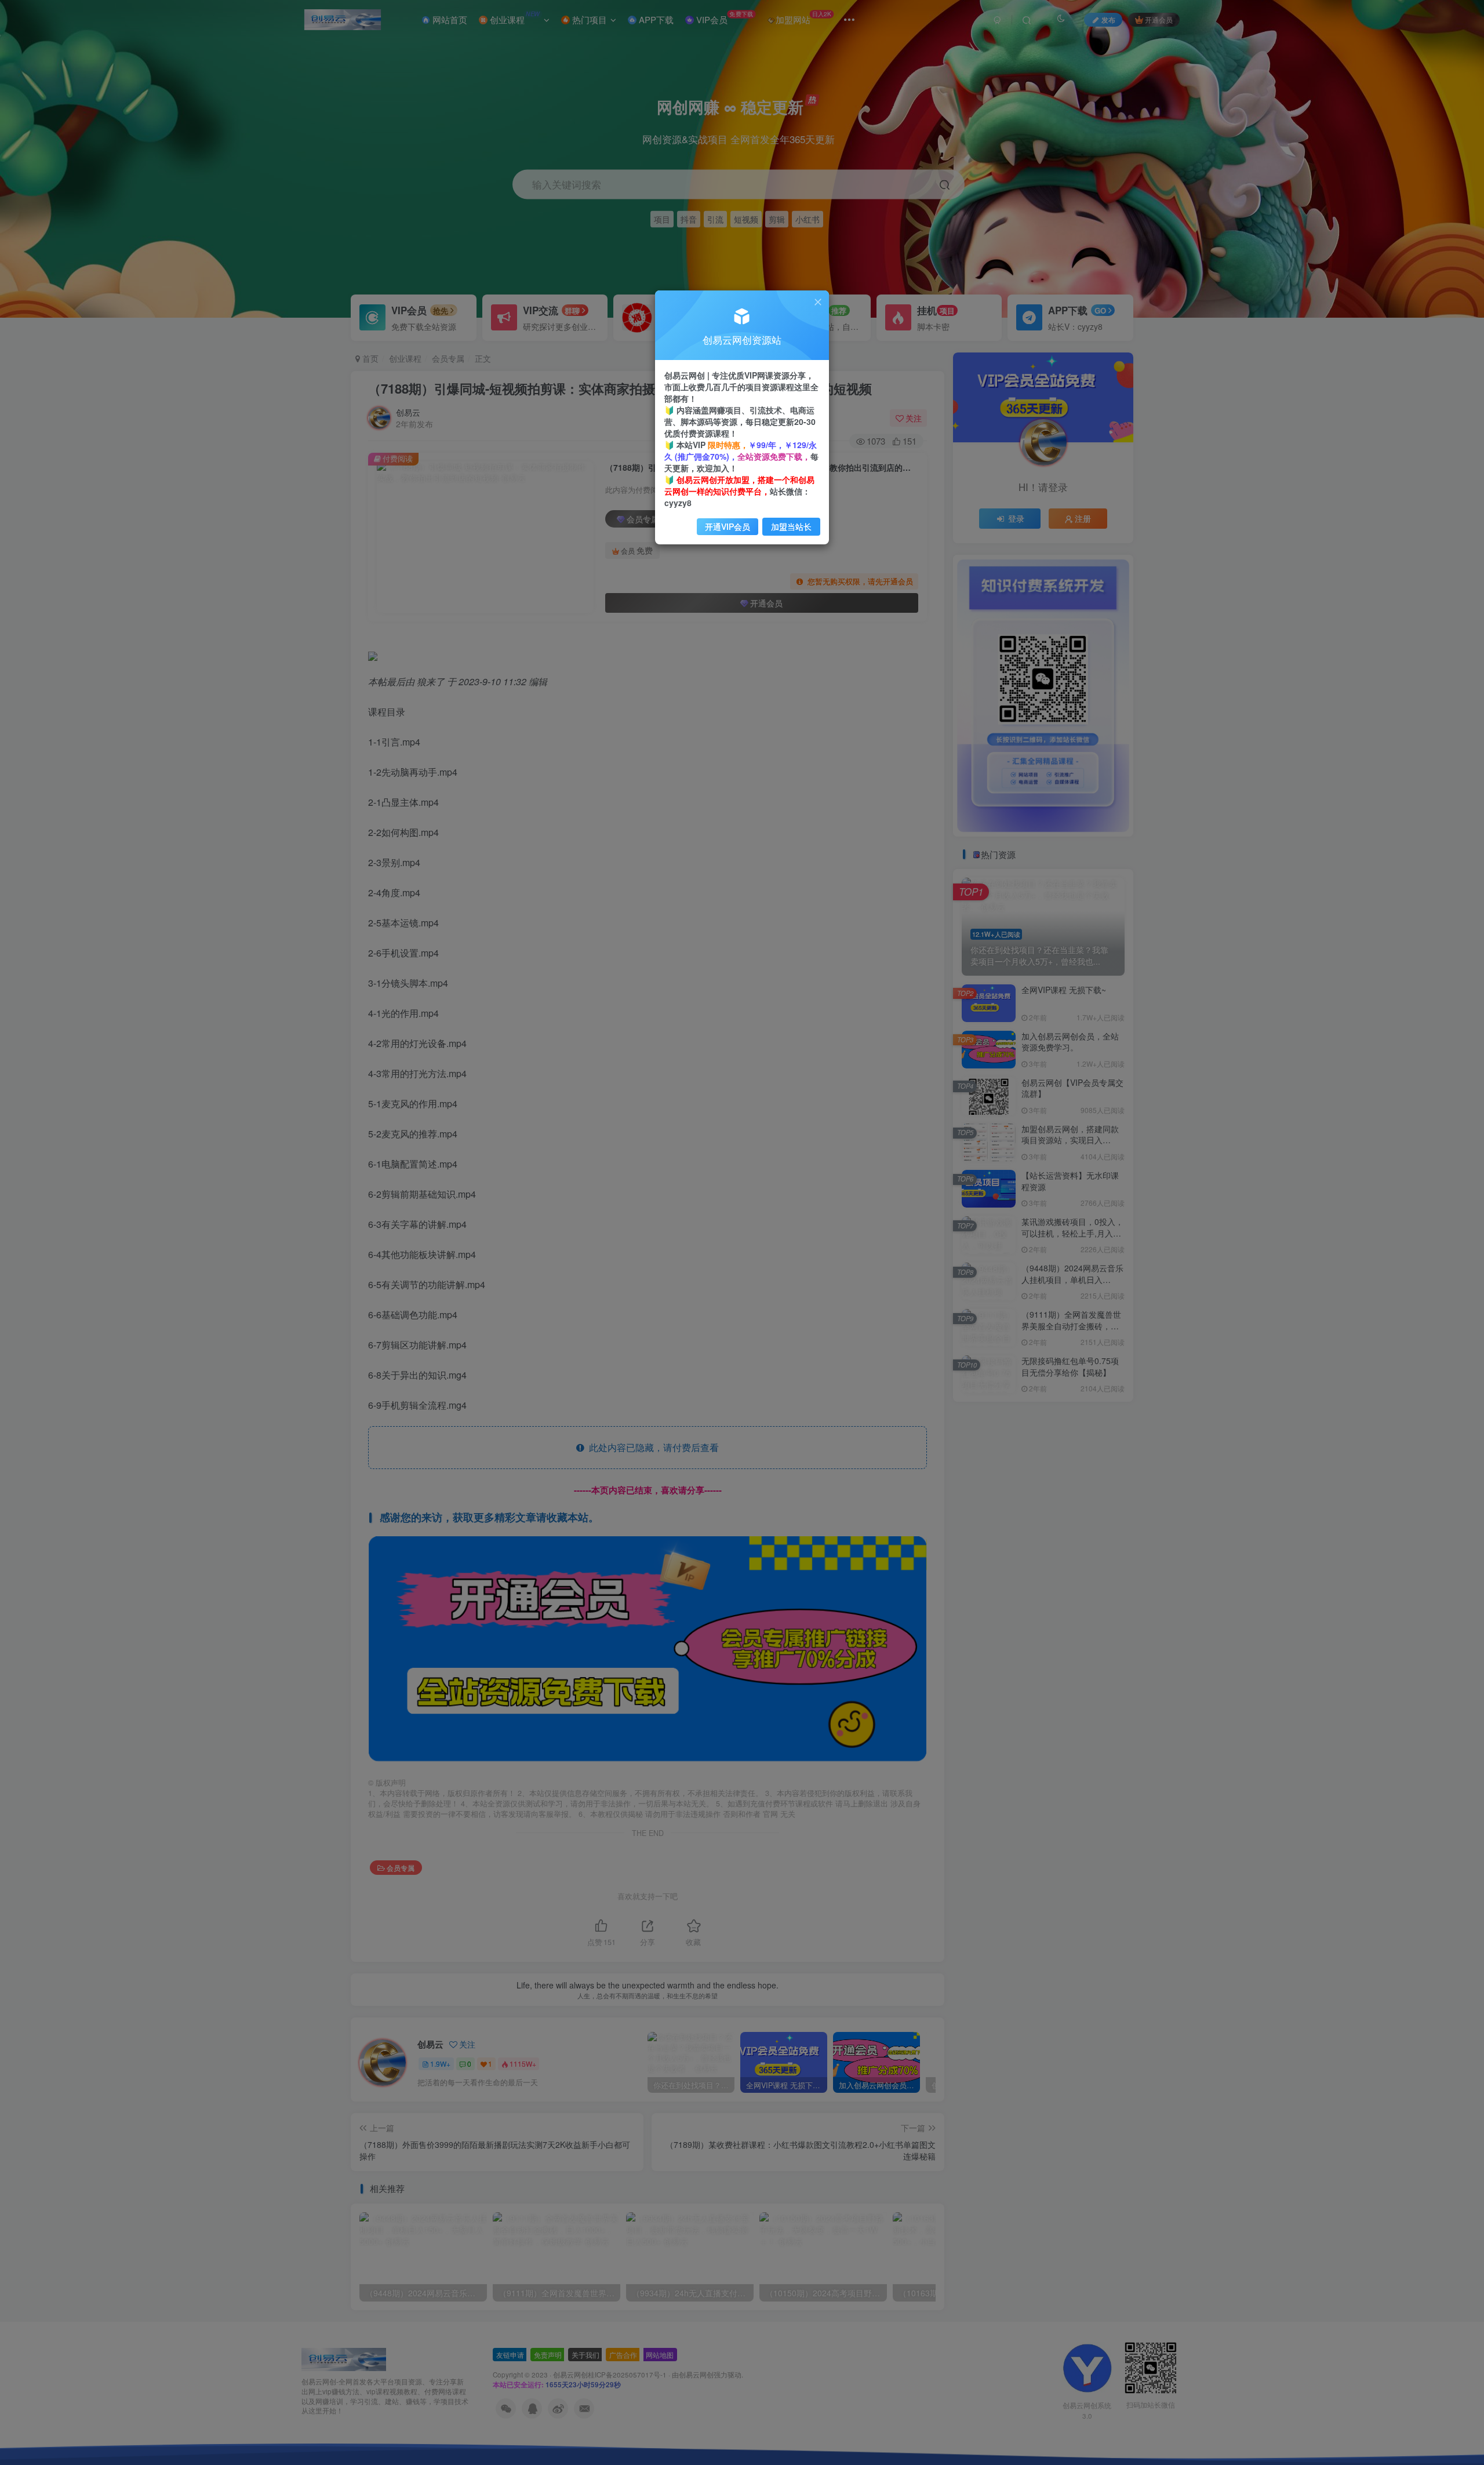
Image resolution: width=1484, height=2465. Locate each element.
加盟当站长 (791, 526)
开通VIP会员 (728, 526)
